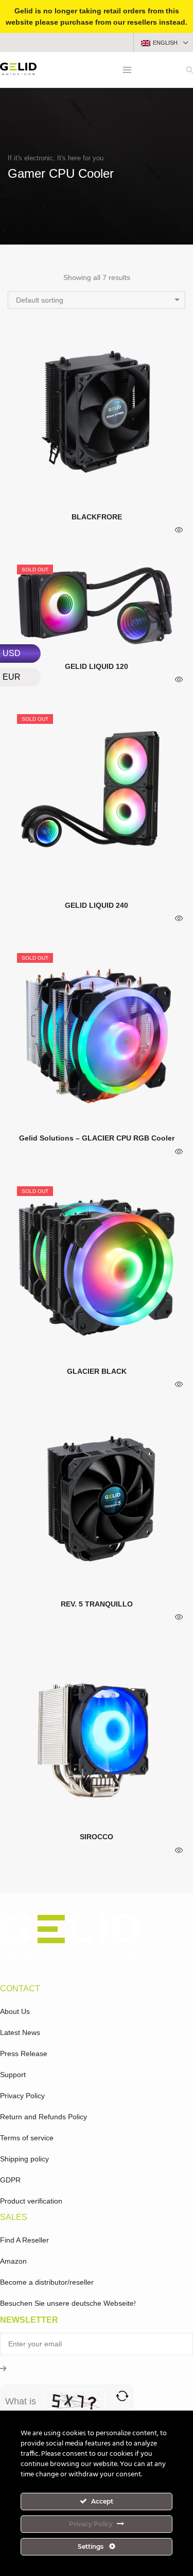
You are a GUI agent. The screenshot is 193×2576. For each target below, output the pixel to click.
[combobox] (97, 300)
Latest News (20, 2032)
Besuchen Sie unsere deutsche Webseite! (68, 2303)
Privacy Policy (22, 2096)
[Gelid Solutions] (18, 71)
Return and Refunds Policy (43, 2117)
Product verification (31, 2201)
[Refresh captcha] (122, 2396)
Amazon (13, 2261)
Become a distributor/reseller (47, 2282)
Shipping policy (24, 2159)
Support (13, 2075)
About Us (15, 2011)
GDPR (10, 2180)
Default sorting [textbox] (40, 300)
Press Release (24, 2054)
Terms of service (27, 2138)
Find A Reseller (24, 2240)
